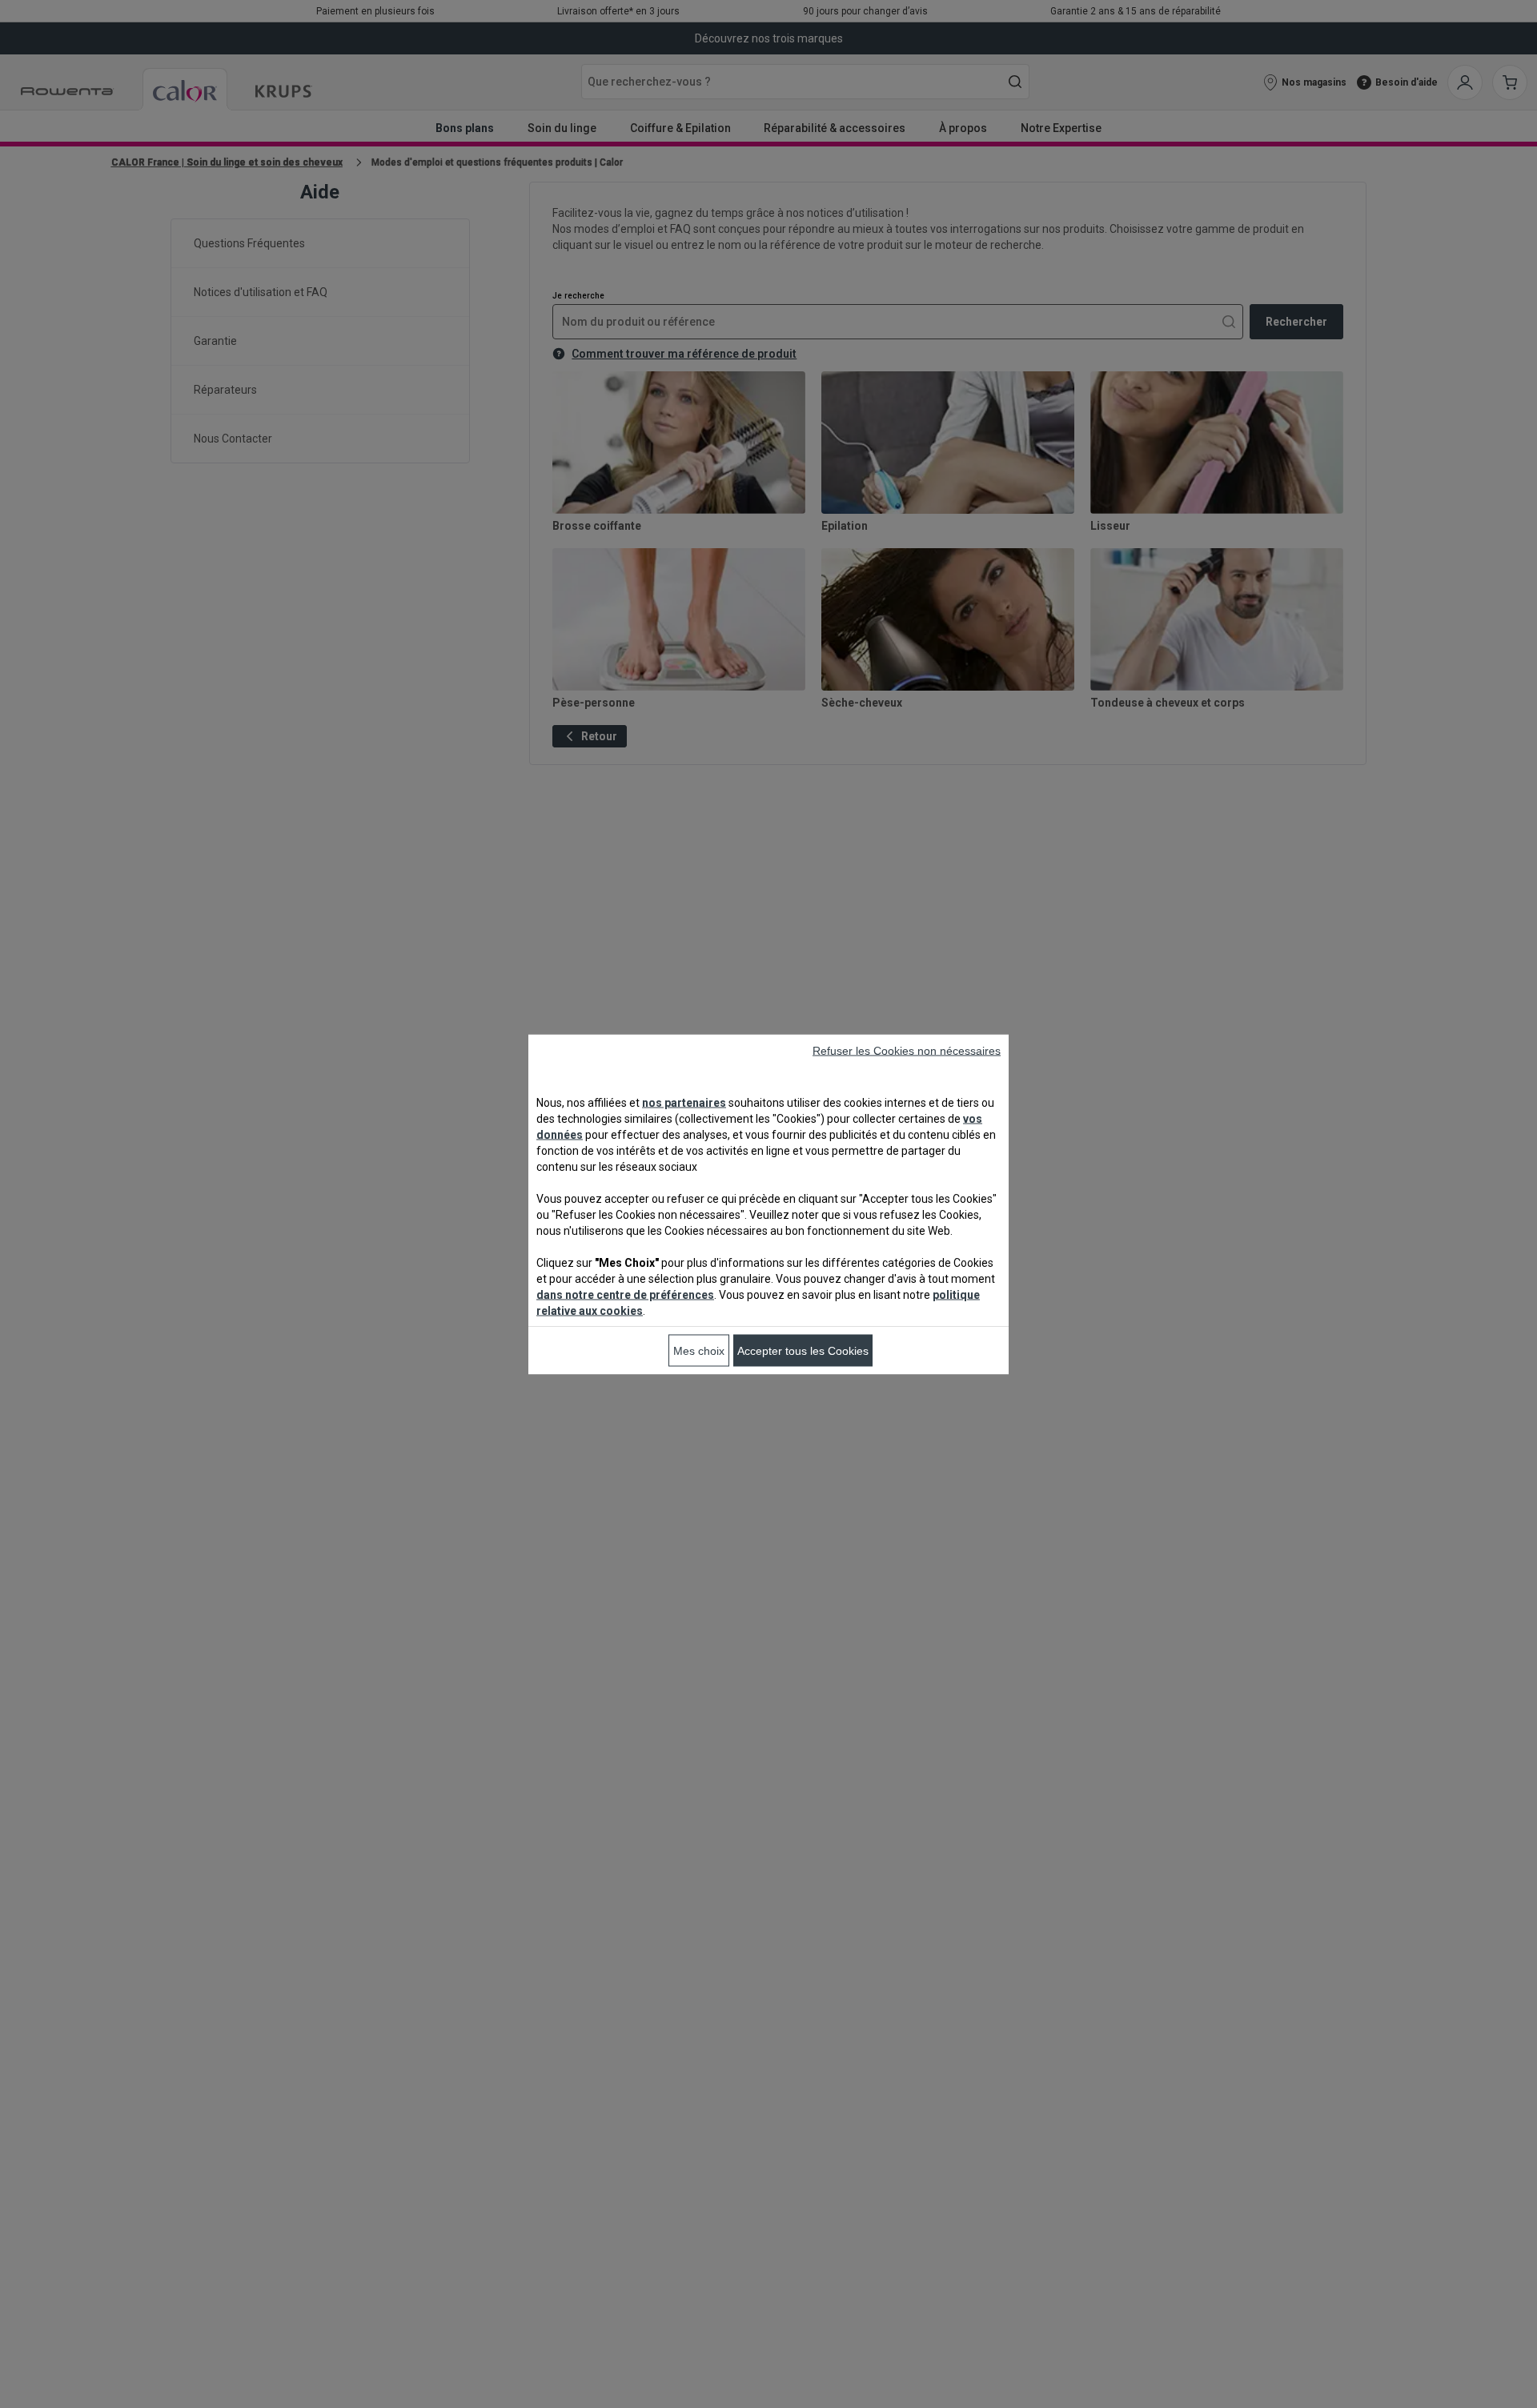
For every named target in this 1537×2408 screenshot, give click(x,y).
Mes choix (699, 1350)
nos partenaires (684, 1102)
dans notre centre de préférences (625, 1294)
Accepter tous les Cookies (803, 1350)
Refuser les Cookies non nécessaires (907, 1050)
